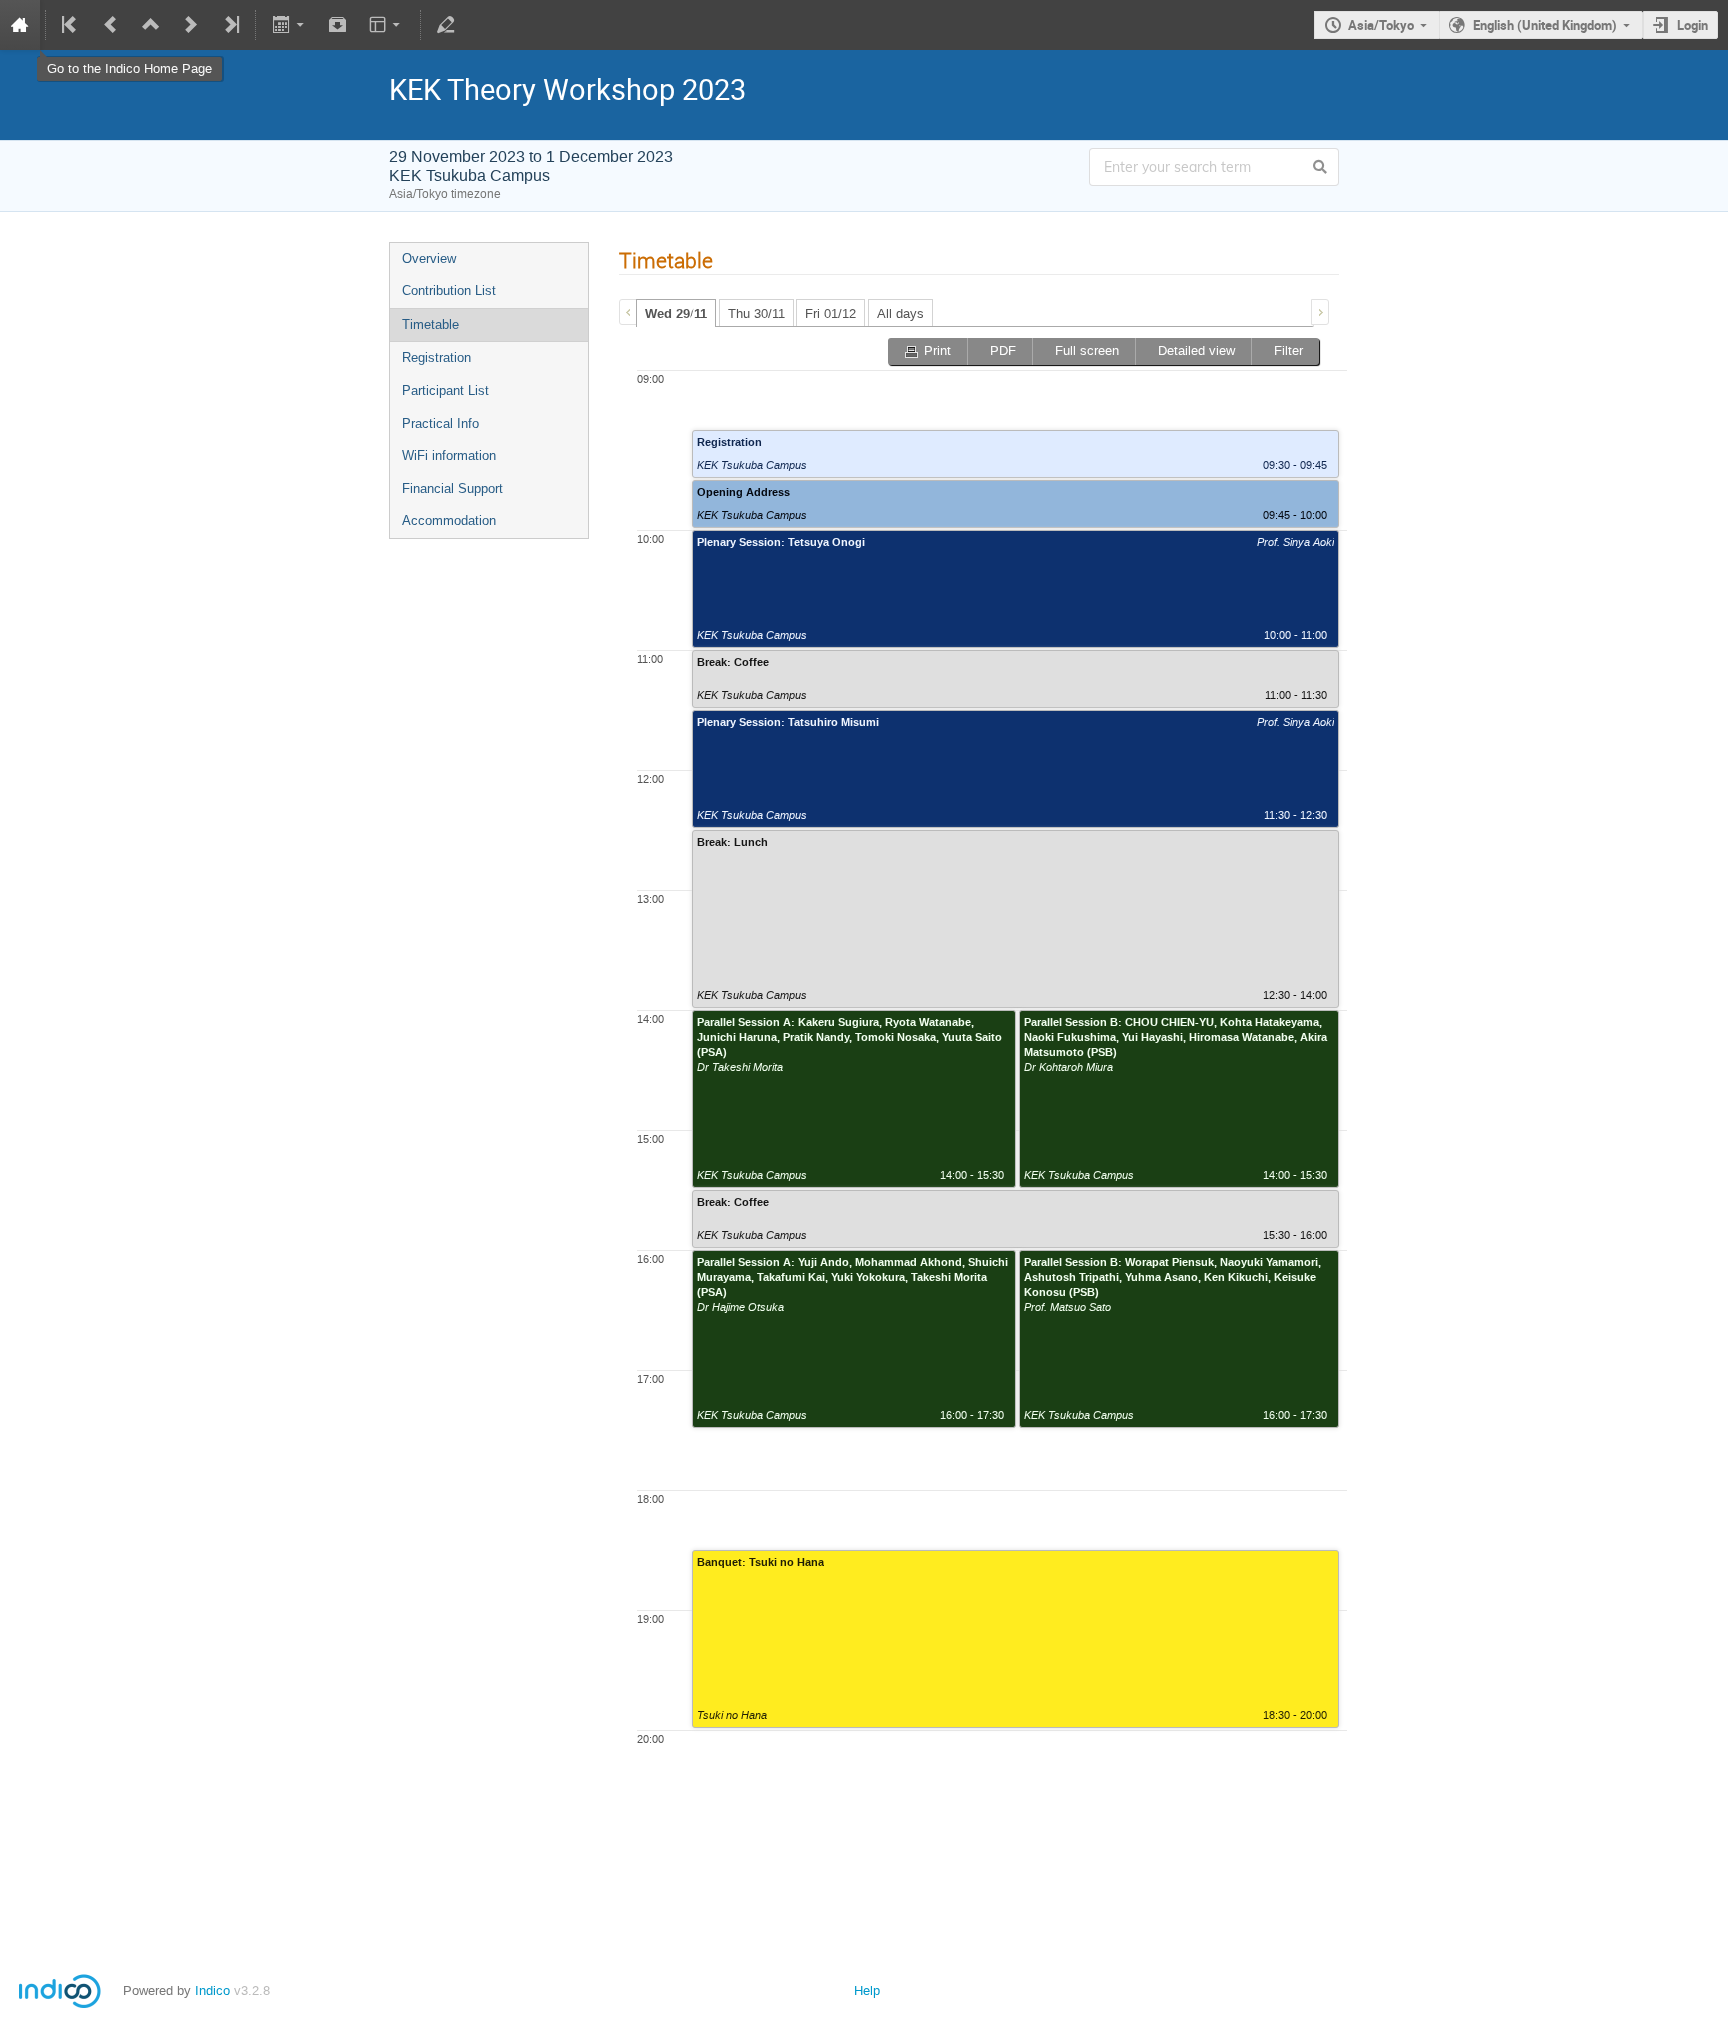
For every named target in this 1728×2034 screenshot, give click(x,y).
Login (1692, 25)
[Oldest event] (71, 25)
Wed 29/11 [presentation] (676, 314)
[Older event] (111, 25)
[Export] (289, 25)
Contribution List (449, 290)
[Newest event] (230, 25)
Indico (212, 1990)
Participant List (445, 390)
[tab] (676, 313)
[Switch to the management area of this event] (446, 25)
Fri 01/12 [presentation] (830, 313)
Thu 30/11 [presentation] (756, 313)
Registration (436, 357)
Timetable (430, 324)
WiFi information (449, 455)
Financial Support (452, 488)
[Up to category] (151, 25)
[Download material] (338, 25)
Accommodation (449, 520)
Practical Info (440, 423)
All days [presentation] (900, 313)
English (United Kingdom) (1545, 25)
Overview (429, 258)
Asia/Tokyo (1381, 25)
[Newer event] (191, 25)
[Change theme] (386, 25)
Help (867, 1990)
